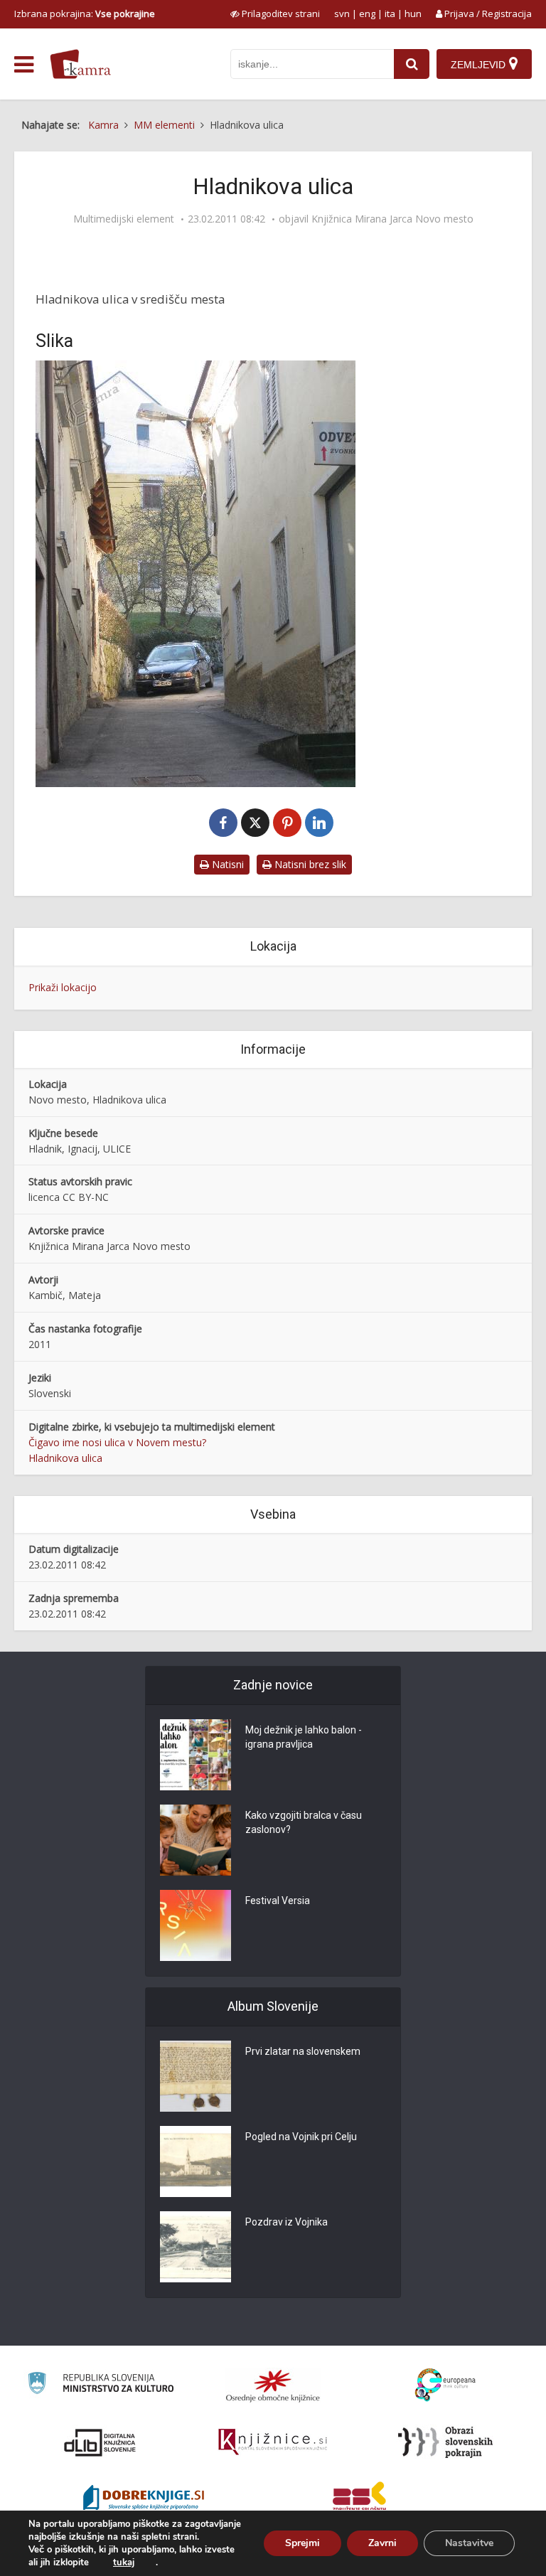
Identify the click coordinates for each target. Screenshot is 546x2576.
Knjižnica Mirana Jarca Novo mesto (392, 219)
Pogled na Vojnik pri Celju (301, 2137)
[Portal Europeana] (445, 2385)
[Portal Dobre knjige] (144, 2499)
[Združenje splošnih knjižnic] (359, 2499)
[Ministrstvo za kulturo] (101, 2385)
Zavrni (382, 2543)
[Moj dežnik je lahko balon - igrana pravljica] (196, 1755)
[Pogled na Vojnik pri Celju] (196, 2161)
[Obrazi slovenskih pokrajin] (445, 2442)
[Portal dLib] (100, 2442)
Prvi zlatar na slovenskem (303, 2051)
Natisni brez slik (309, 864)
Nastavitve (469, 2543)
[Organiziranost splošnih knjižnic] (273, 2385)
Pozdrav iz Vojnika (287, 2222)
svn (342, 14)
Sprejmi (303, 2543)
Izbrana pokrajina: (85, 14)
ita (390, 14)
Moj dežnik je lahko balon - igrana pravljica (304, 1737)
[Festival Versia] (196, 1925)
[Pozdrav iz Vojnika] (196, 2247)
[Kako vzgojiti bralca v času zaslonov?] (196, 1840)
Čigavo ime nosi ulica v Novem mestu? (117, 1442)
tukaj (124, 2562)
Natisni (226, 864)
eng (367, 14)
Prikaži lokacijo (63, 987)
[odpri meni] (24, 65)
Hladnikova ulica (65, 1458)
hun (413, 14)
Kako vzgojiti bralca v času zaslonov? (304, 1822)
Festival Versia (278, 1901)
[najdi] (412, 64)
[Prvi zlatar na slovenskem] (196, 2076)
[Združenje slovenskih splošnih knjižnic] (273, 2442)
